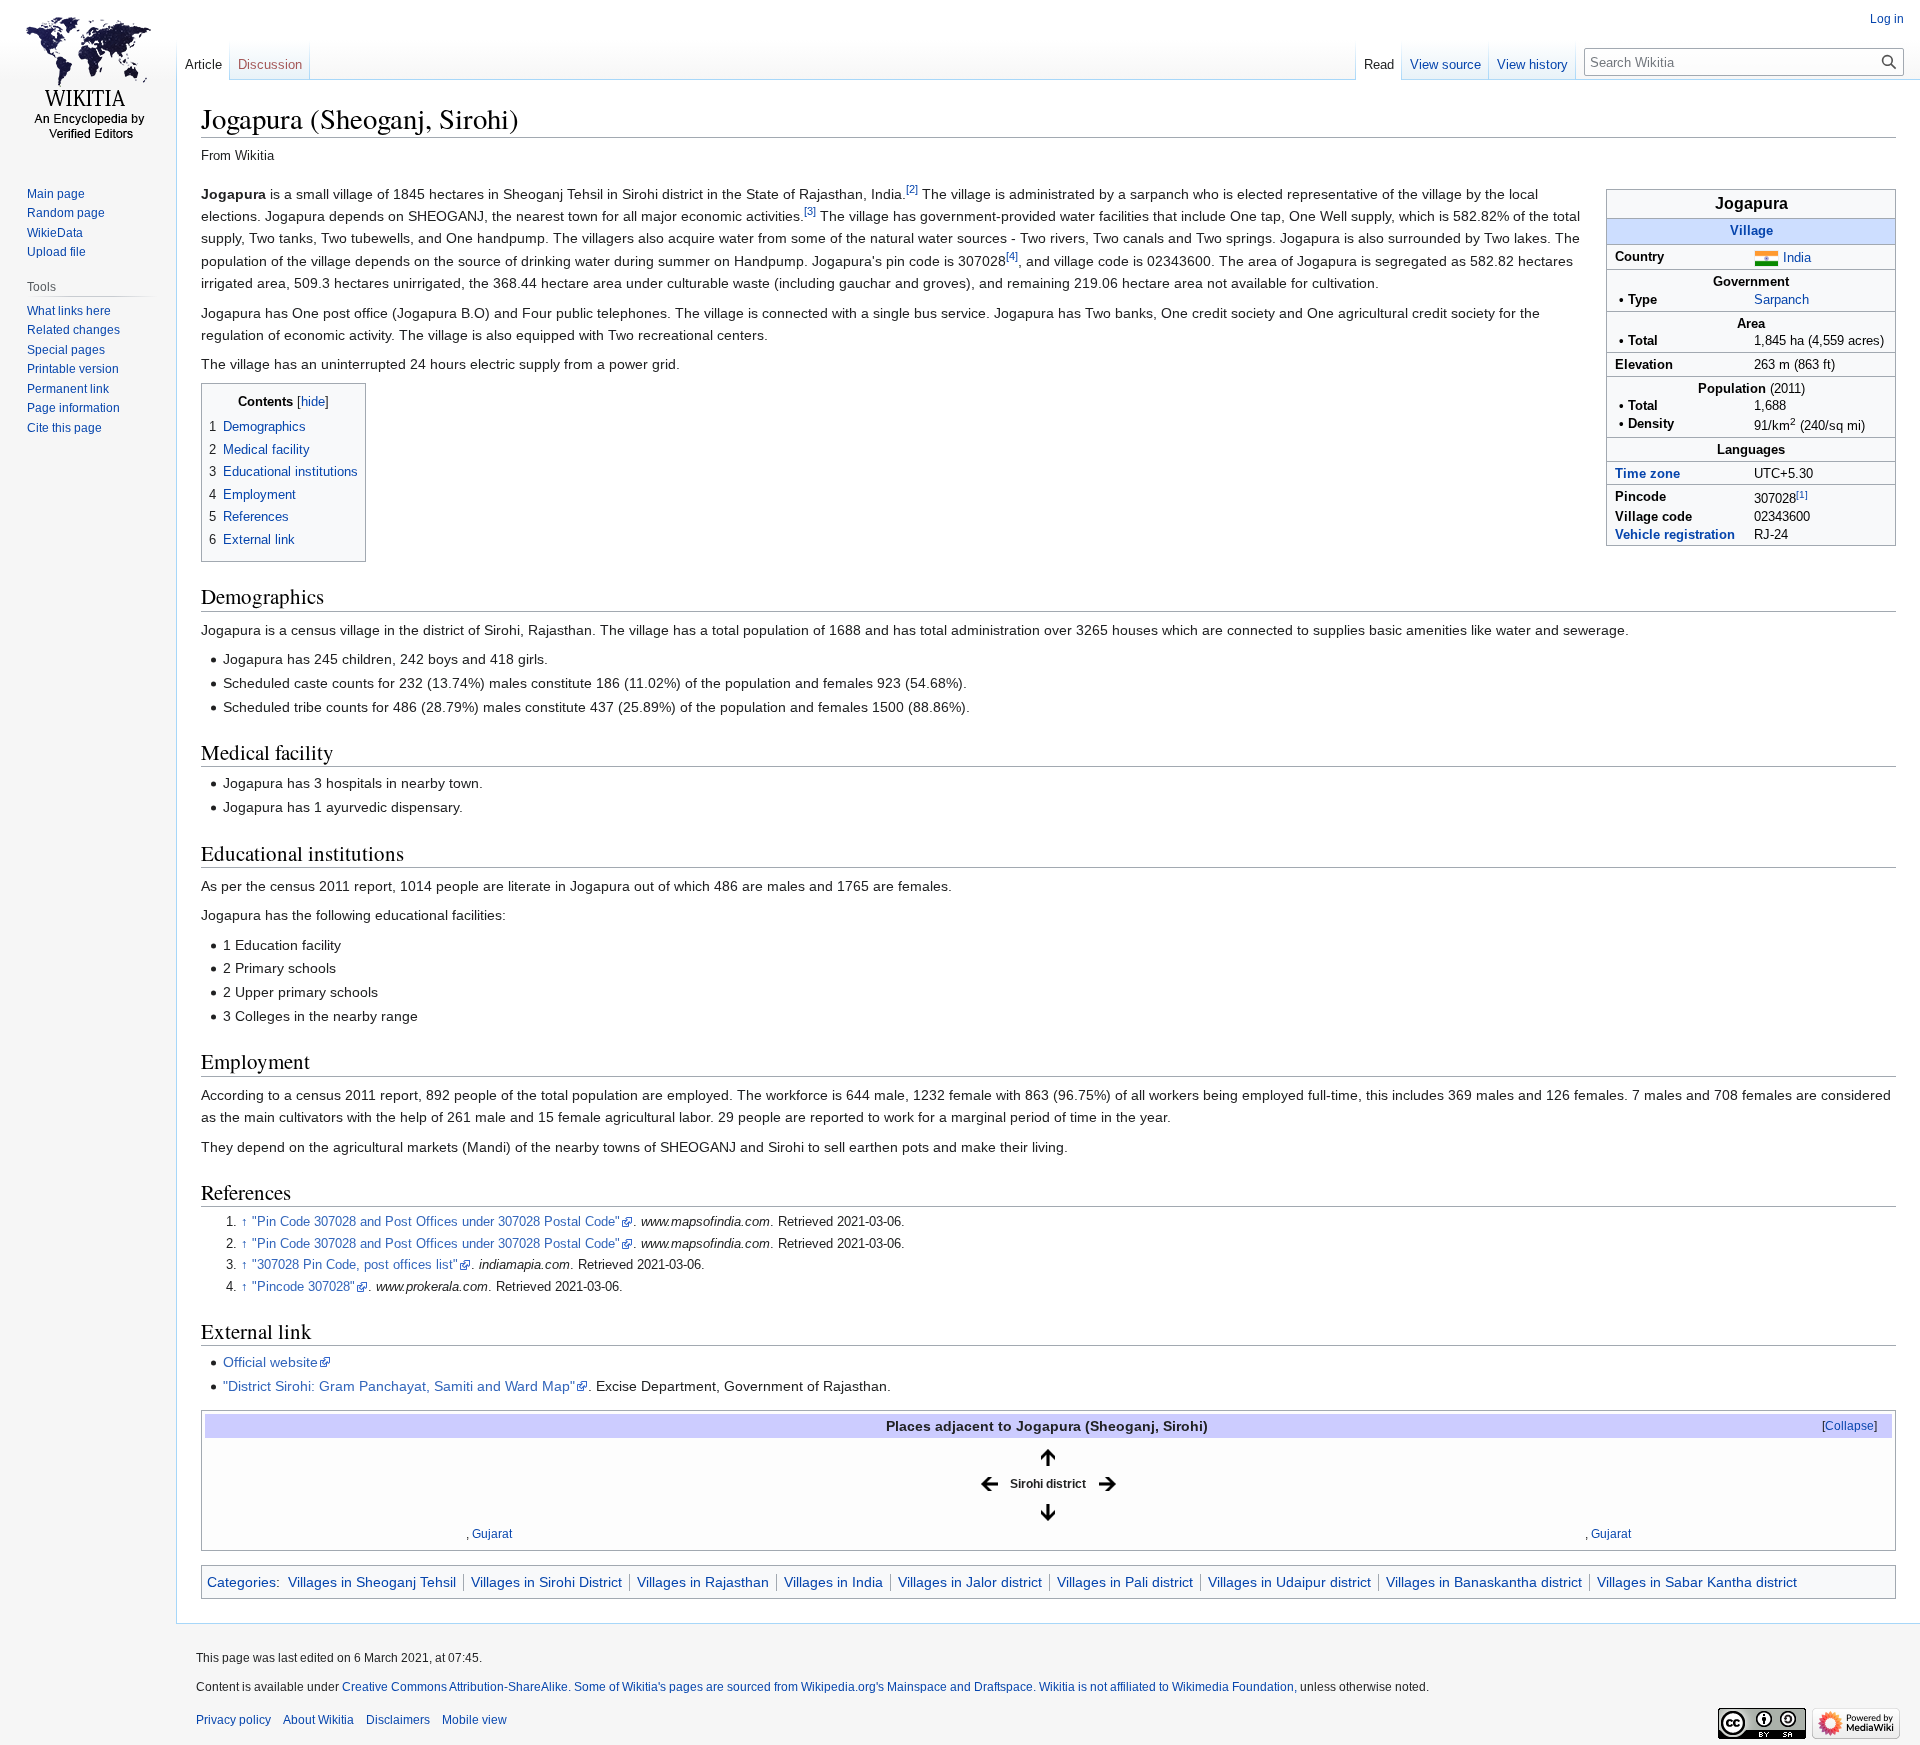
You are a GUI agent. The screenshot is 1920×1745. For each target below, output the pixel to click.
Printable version (73, 369)
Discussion (270, 64)
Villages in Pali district (1125, 1582)
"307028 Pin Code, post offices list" (355, 1265)
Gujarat (492, 1534)
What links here (69, 311)
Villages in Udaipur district (1289, 1582)
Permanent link (68, 389)
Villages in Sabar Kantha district (1697, 1582)
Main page (56, 194)
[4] (1012, 256)
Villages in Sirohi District (546, 1582)
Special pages (66, 350)
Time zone (1647, 474)
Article (203, 64)
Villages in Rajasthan (703, 1582)
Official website (270, 1362)
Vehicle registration (1675, 535)
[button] (1850, 1426)
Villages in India (833, 1582)
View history (1532, 64)
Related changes (73, 330)
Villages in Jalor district (970, 1582)
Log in (1887, 19)
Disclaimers (398, 1720)
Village (1751, 231)
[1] (1802, 494)
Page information (73, 408)
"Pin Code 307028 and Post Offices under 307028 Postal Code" (436, 1222)
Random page (66, 213)
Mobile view (474, 1720)
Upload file (56, 252)
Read (1379, 64)
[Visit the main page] (88, 80)
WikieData (55, 233)
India (1797, 258)
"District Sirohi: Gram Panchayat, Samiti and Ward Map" (399, 1386)
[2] (912, 189)
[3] (810, 211)
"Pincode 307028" (303, 1287)
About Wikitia (318, 1720)
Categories (241, 1582)
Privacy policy (233, 1720)
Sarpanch (1781, 300)
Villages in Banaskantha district (1484, 1582)
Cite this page (64, 428)
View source (1445, 64)
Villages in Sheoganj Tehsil (372, 1582)
